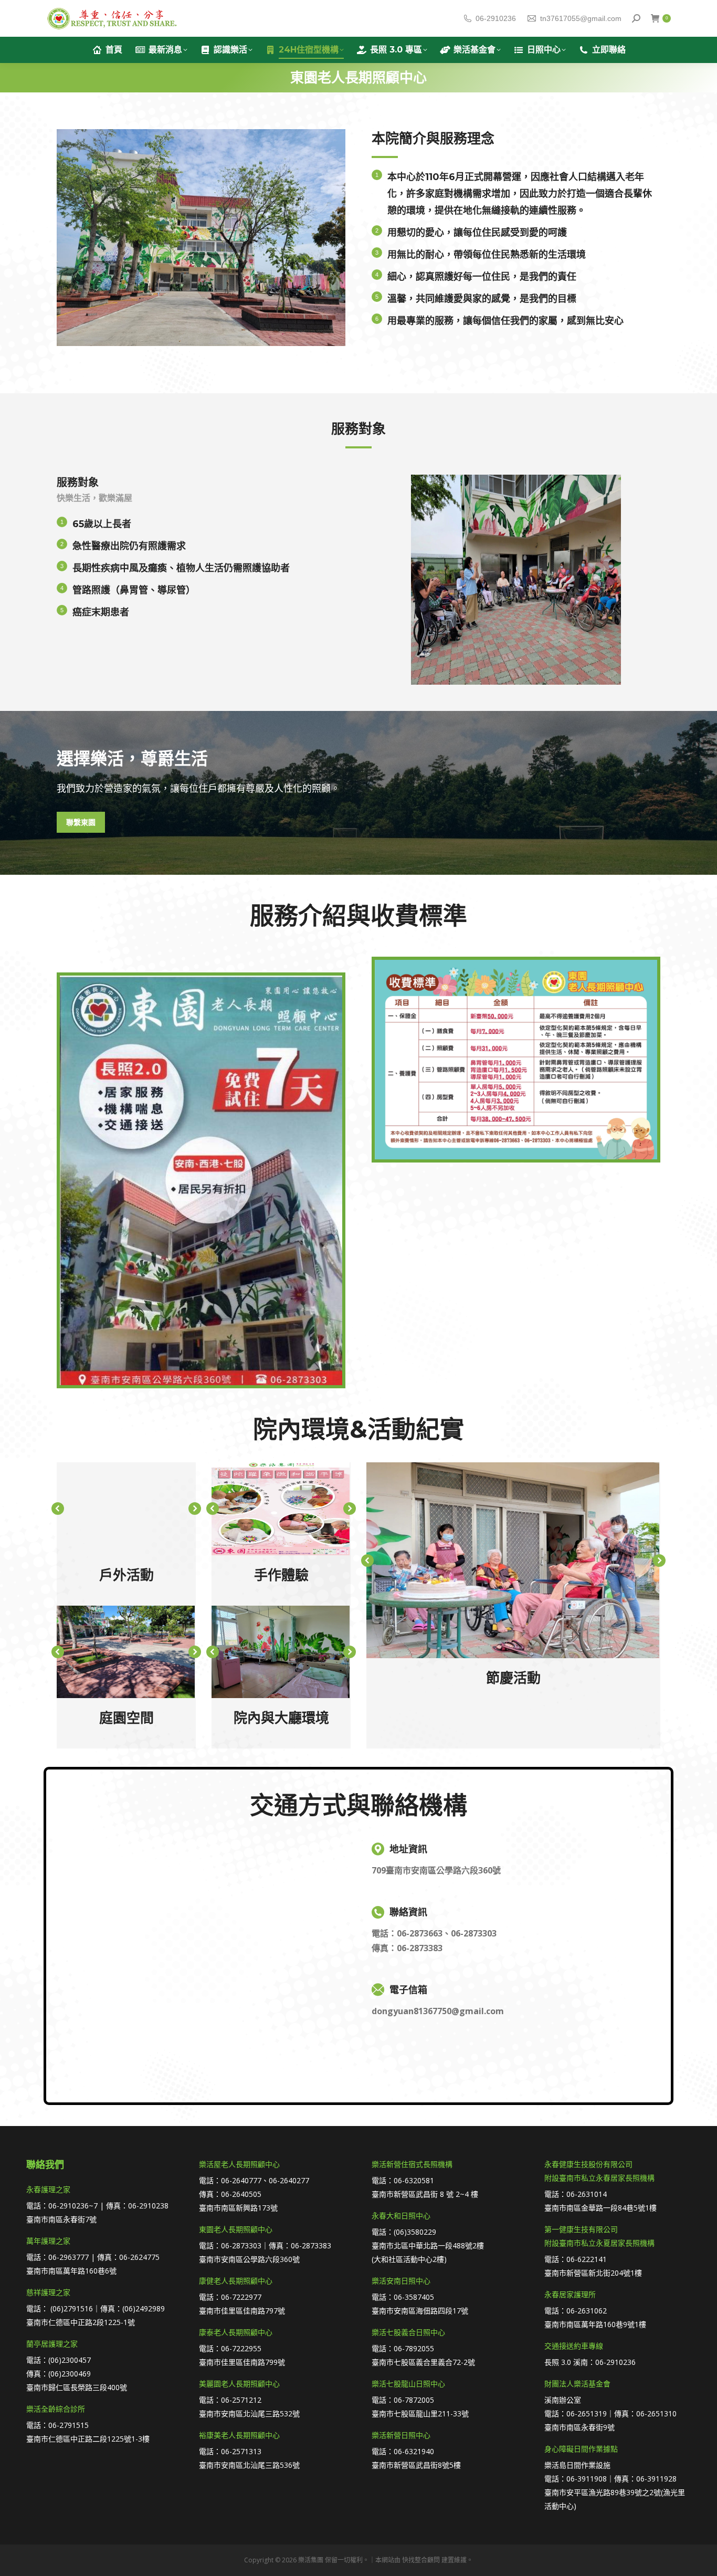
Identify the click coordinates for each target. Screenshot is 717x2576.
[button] (58, 1509)
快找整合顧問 (421, 2560)
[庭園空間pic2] (126, 1652)
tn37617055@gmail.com (581, 18)
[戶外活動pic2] (126, 1509)
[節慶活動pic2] (513, 1560)
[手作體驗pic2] (281, 1509)
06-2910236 (496, 18)
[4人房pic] (281, 1652)
